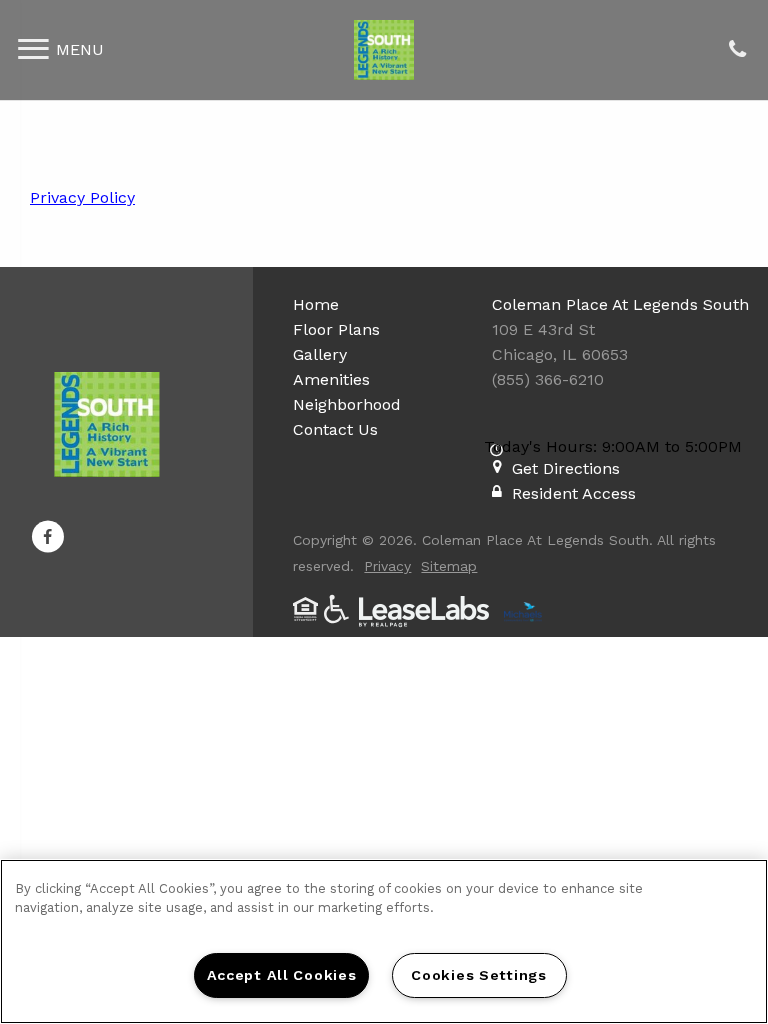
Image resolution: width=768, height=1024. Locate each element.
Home (316, 304)
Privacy (387, 566)
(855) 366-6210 (737, 50)
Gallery (320, 354)
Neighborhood (347, 404)
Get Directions (566, 468)
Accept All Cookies (282, 975)
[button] (48, 537)
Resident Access (574, 493)
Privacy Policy (82, 197)
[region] (384, 941)
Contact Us (335, 429)
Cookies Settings (479, 975)
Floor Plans (336, 329)
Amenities (331, 379)
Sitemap (449, 566)
